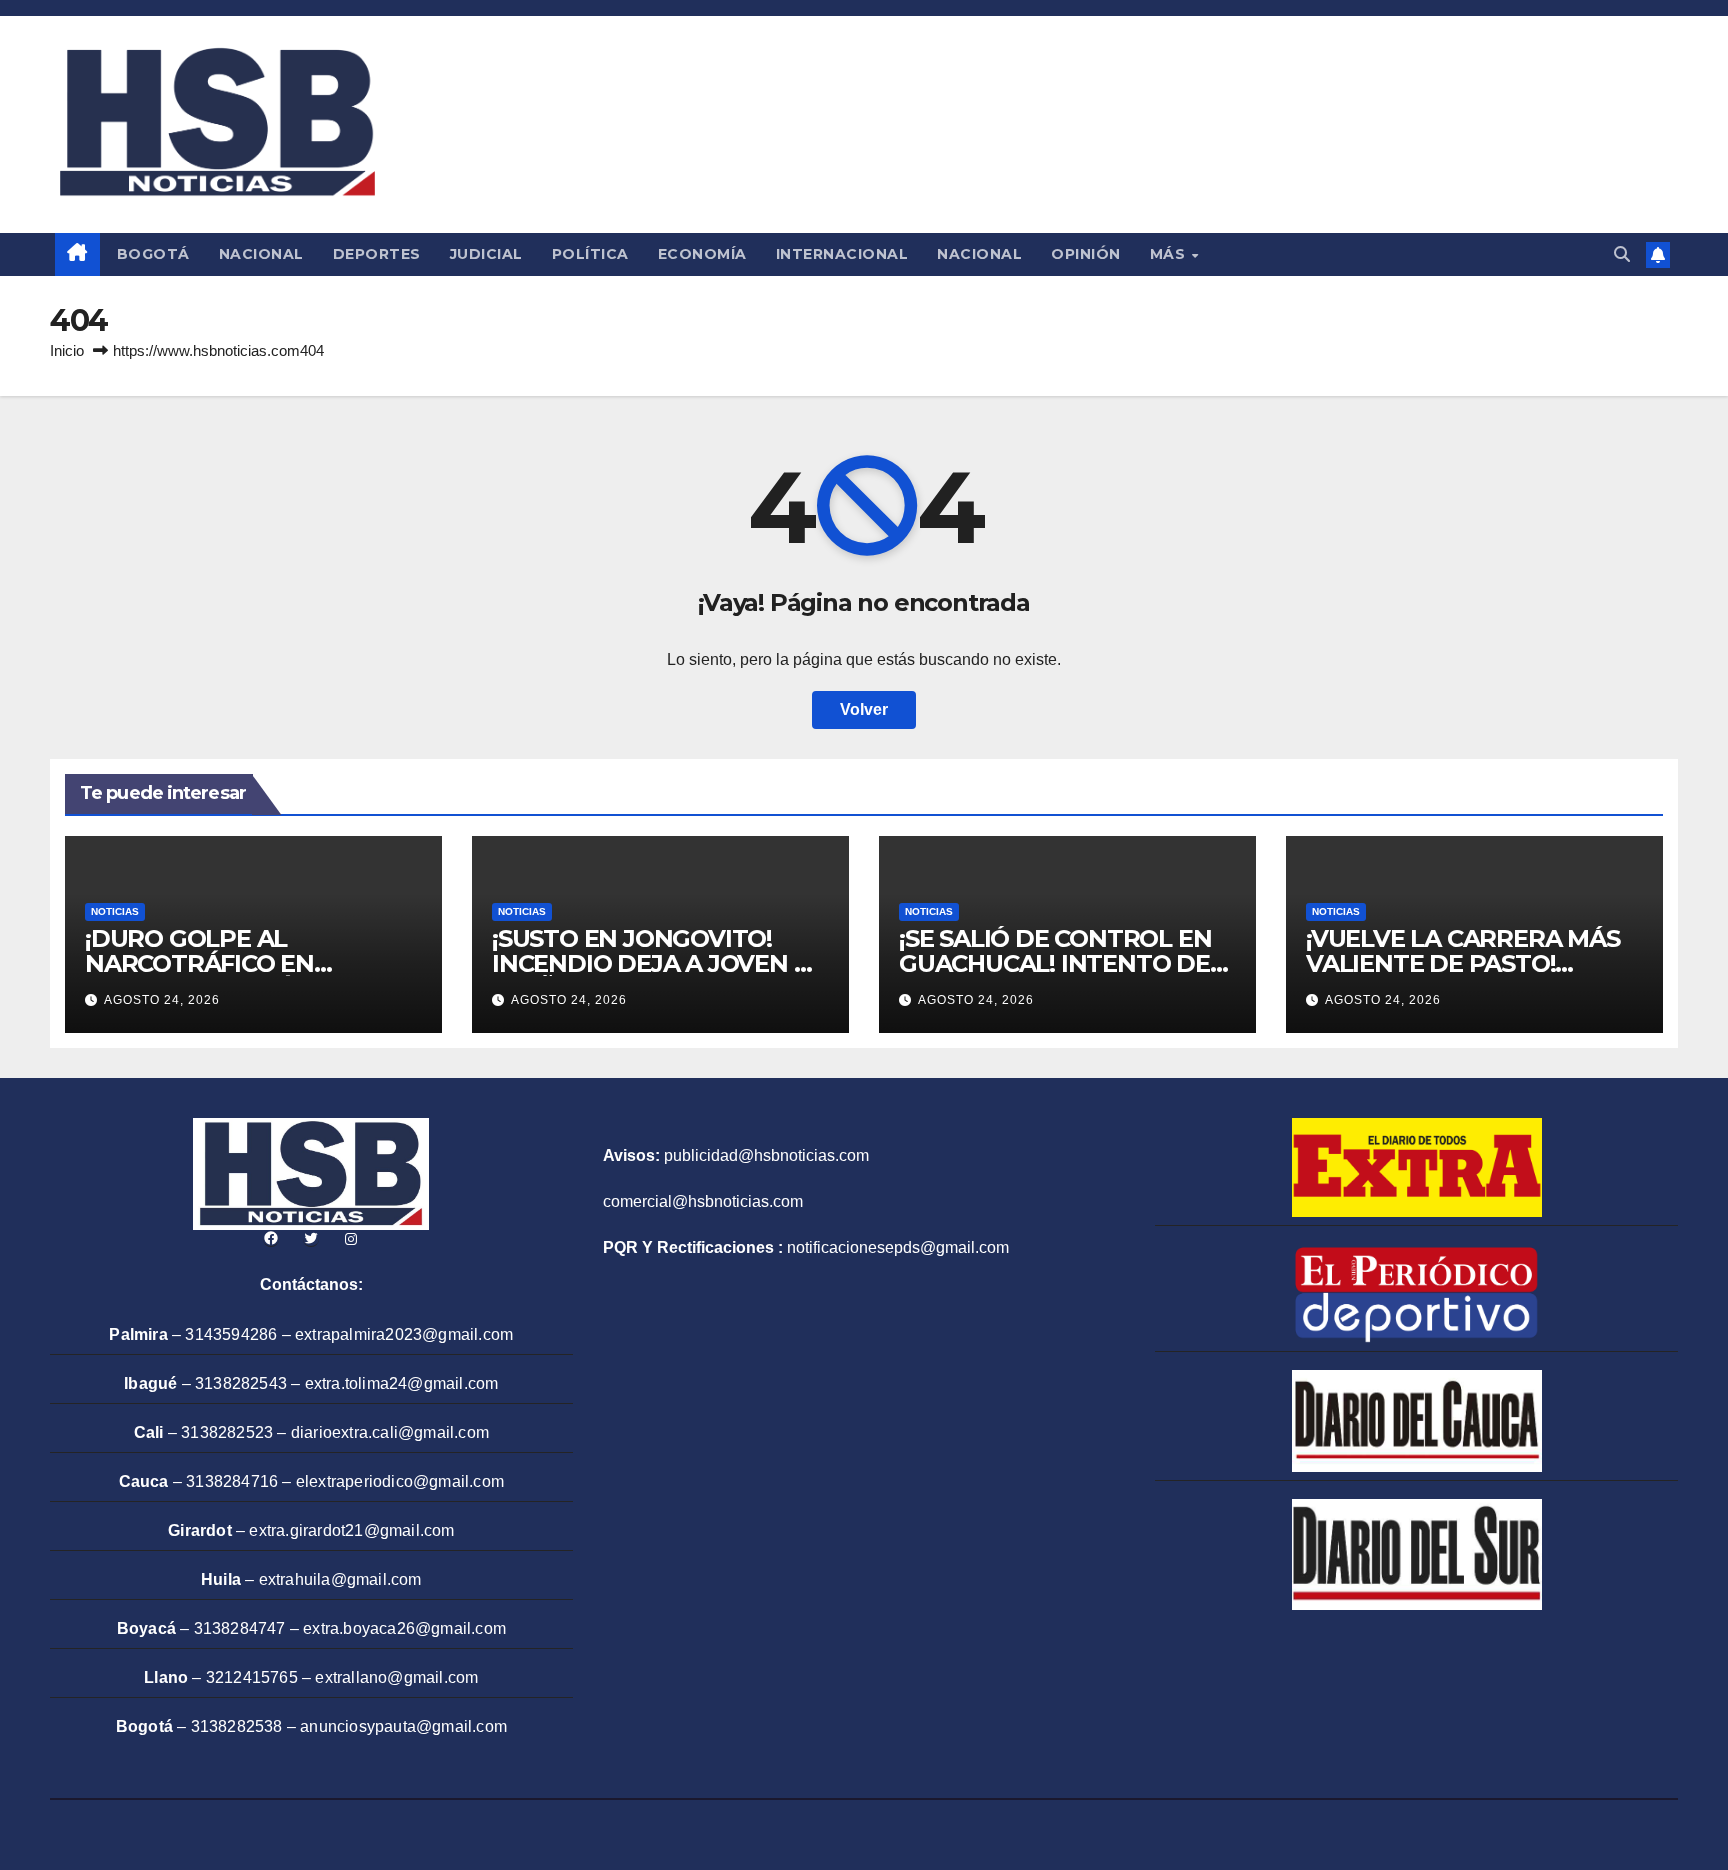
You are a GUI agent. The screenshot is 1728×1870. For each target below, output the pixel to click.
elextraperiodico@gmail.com (400, 1481)
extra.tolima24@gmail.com (402, 1383)
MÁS (1170, 254)
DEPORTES (377, 254)
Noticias (115, 911)
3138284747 (240, 1628)
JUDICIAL (486, 254)
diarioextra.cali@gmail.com (390, 1432)
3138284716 (232, 1481)
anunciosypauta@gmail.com (403, 1726)
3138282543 (241, 1383)
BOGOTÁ (153, 254)
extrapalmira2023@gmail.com (404, 1334)
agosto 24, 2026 (162, 1000)
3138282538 (237, 1726)
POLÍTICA (590, 254)
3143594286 (231, 1334)
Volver (864, 709)
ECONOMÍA (702, 254)
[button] (1622, 254)
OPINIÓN (1086, 254)
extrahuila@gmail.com (340, 1579)
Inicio (67, 350)
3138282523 (227, 1432)
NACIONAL (261, 254)
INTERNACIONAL (842, 254)
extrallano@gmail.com (396, 1677)
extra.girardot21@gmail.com (351, 1530)
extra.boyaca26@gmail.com (404, 1628)
